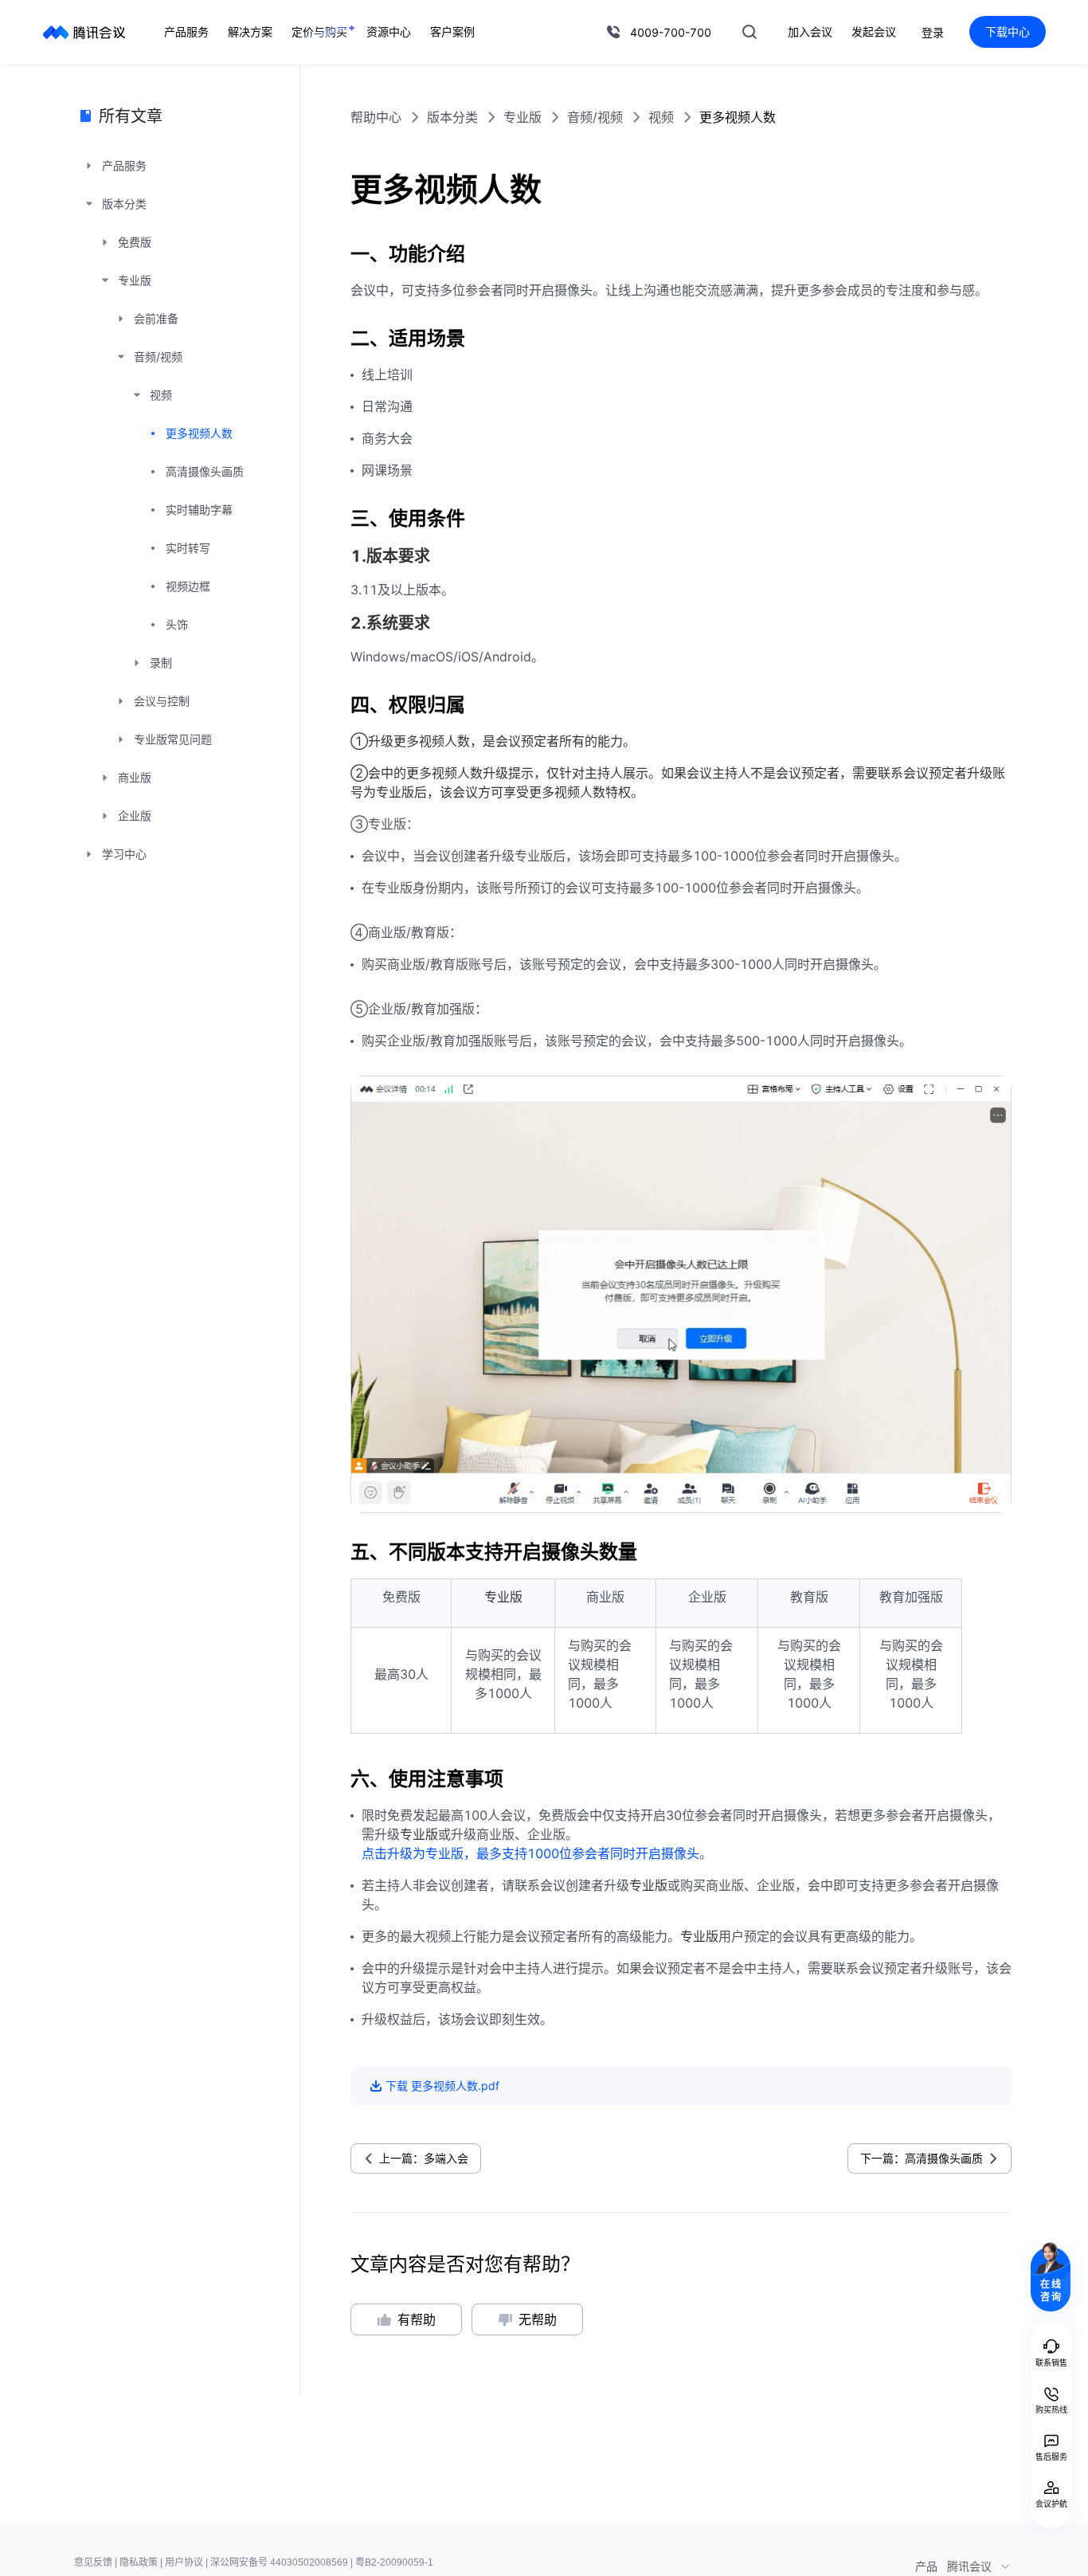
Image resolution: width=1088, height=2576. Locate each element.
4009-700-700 (671, 32)
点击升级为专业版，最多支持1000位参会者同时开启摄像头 (530, 1853)
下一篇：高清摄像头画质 (922, 2158)
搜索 (749, 32)
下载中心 (1008, 31)
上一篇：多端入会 (424, 2158)
